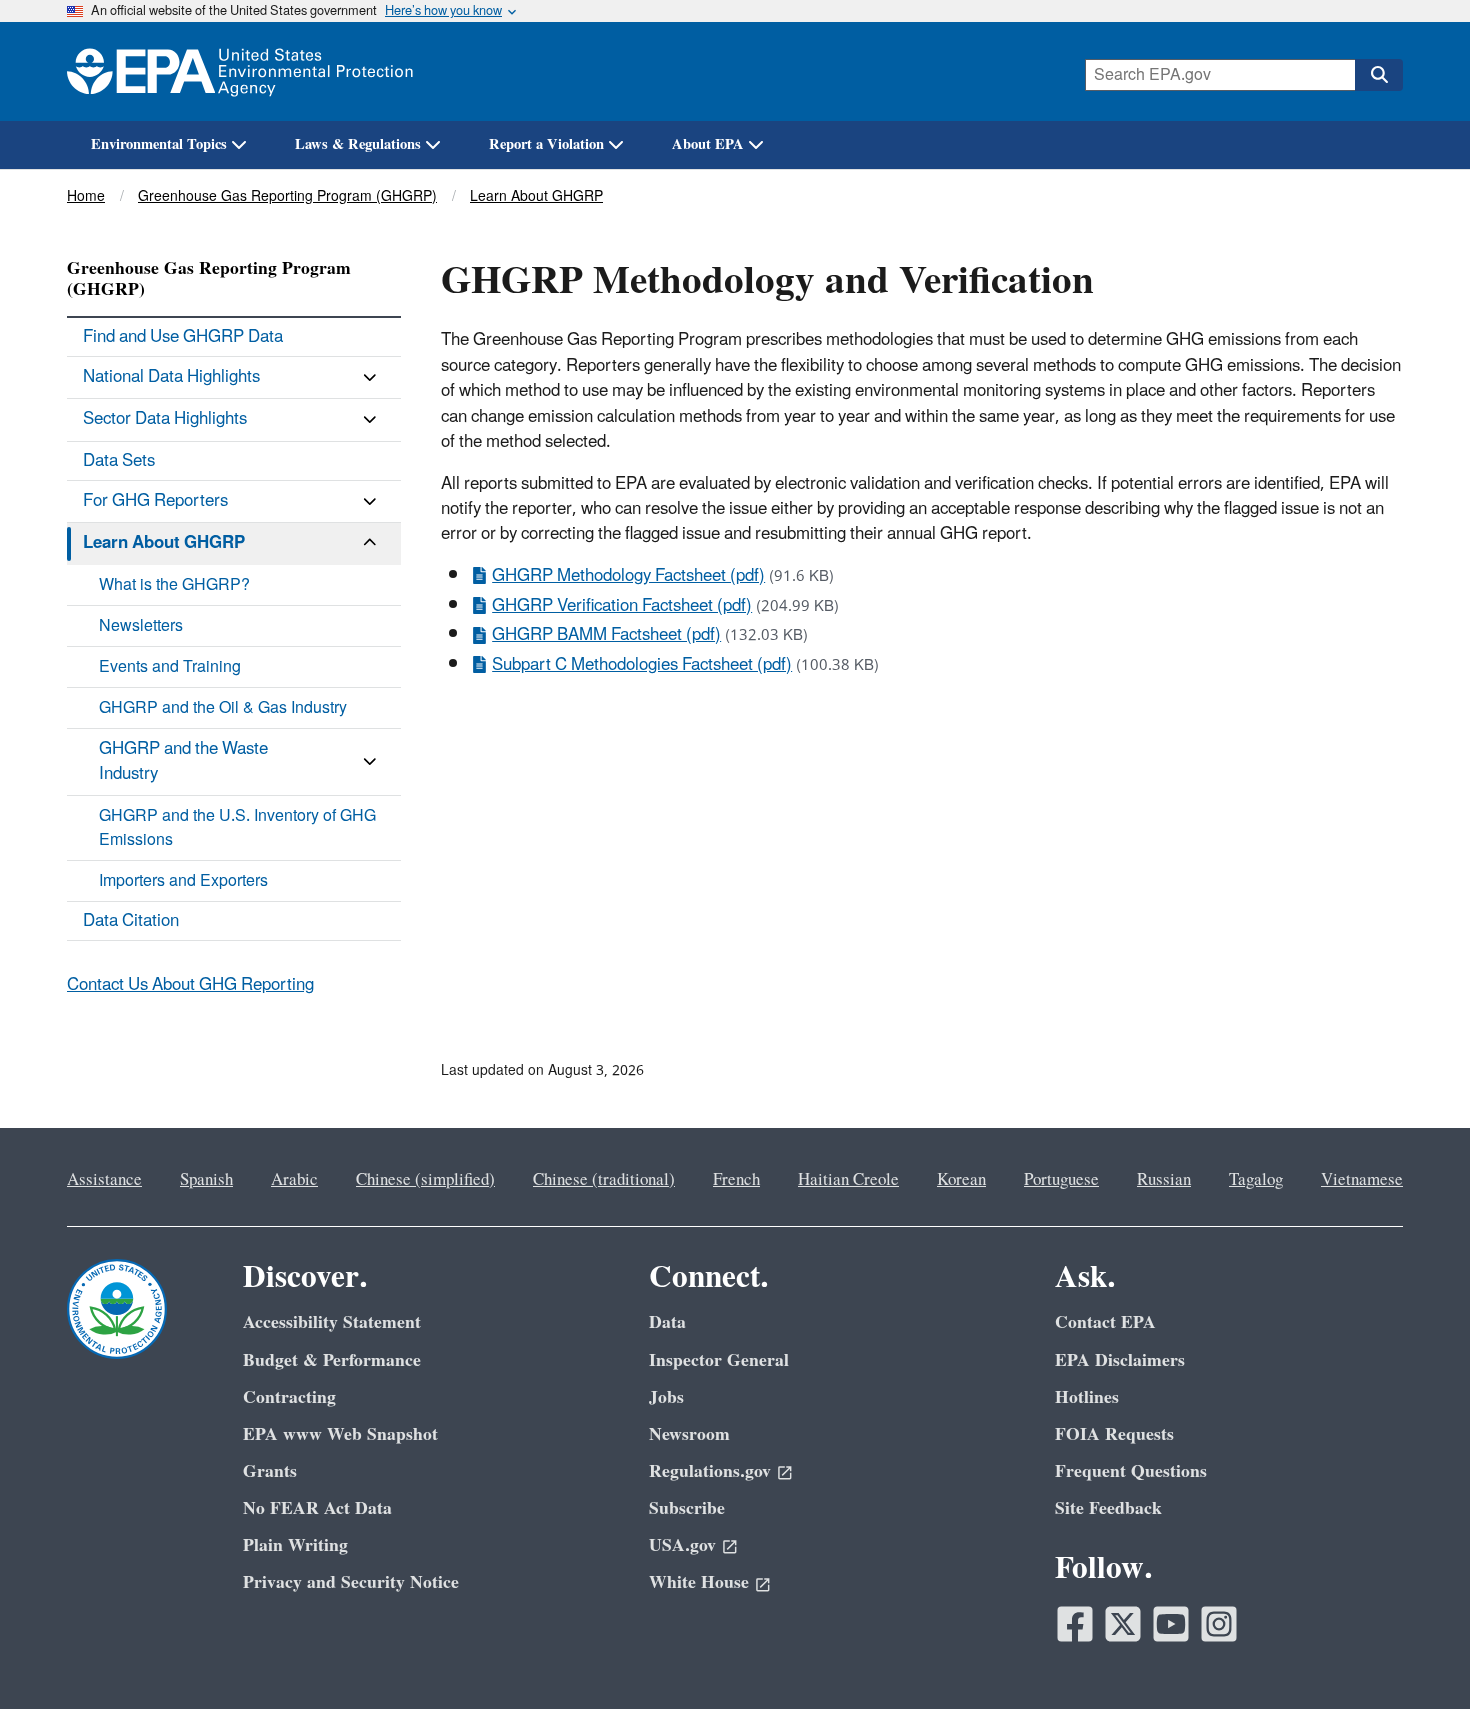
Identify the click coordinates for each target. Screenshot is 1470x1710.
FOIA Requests (1114, 1434)
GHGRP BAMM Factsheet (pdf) (606, 635)
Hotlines (1087, 1397)
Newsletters (141, 626)
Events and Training (170, 667)
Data (667, 1322)
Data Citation (131, 921)
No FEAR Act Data (317, 1508)
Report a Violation (546, 144)
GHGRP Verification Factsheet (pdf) (622, 606)
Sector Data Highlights (165, 419)
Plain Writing (295, 1545)
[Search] (1379, 75)
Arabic (294, 1180)
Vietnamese (1362, 1180)
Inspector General (719, 1360)
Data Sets (119, 461)
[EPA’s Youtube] (1171, 1624)
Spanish (206, 1180)
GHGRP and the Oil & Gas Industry (223, 708)
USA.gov (682, 1545)
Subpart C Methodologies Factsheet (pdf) (642, 665)
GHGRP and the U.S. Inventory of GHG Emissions (237, 828)
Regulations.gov (710, 1471)
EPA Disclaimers (1120, 1360)
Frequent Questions (1131, 1471)
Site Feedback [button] (1108, 1508)
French (736, 1180)
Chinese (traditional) (604, 1180)
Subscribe (687, 1508)
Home (86, 196)
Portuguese (1061, 1180)
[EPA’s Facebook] (1075, 1624)
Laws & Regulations (358, 144)
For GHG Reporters (155, 501)
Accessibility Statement (332, 1322)
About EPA (708, 144)
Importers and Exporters (183, 881)
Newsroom (689, 1434)
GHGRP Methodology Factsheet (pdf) (628, 576)
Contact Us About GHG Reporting (190, 985)
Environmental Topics (159, 144)
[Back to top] (1415, 1655)
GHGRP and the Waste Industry (183, 761)
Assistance (104, 1180)
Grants (270, 1471)
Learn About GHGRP (536, 196)
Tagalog (1256, 1180)
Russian (1164, 1180)
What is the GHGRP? (174, 585)
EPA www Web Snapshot (340, 1434)
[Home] (240, 71)
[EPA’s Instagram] (1219, 1624)
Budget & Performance (332, 1360)
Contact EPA (1105, 1322)
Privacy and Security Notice (351, 1582)
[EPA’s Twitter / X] (1123, 1624)
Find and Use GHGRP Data (183, 337)
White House (699, 1582)
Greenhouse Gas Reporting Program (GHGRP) (287, 196)
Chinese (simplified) (425, 1180)
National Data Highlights (171, 377)
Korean (961, 1180)
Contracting (289, 1397)
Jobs (666, 1397)
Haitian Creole (848, 1180)
